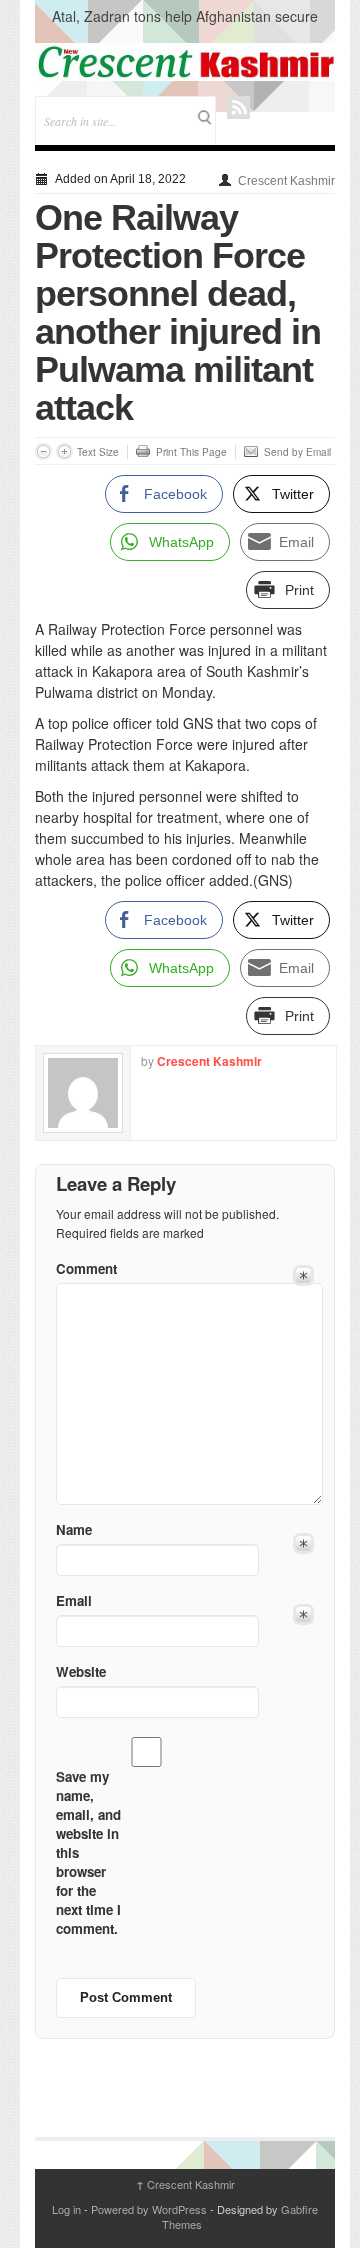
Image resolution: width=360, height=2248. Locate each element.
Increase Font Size (64, 451)
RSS (238, 107)
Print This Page (191, 452)
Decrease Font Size (43, 451)
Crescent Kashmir (286, 181)
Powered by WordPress (149, 2209)
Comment (86, 1268)
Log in (66, 2209)
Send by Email (297, 452)
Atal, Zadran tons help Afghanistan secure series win (185, 26)
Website (81, 1671)
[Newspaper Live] (185, 62)
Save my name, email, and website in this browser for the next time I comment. (88, 1852)
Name (74, 1529)
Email (74, 1600)
